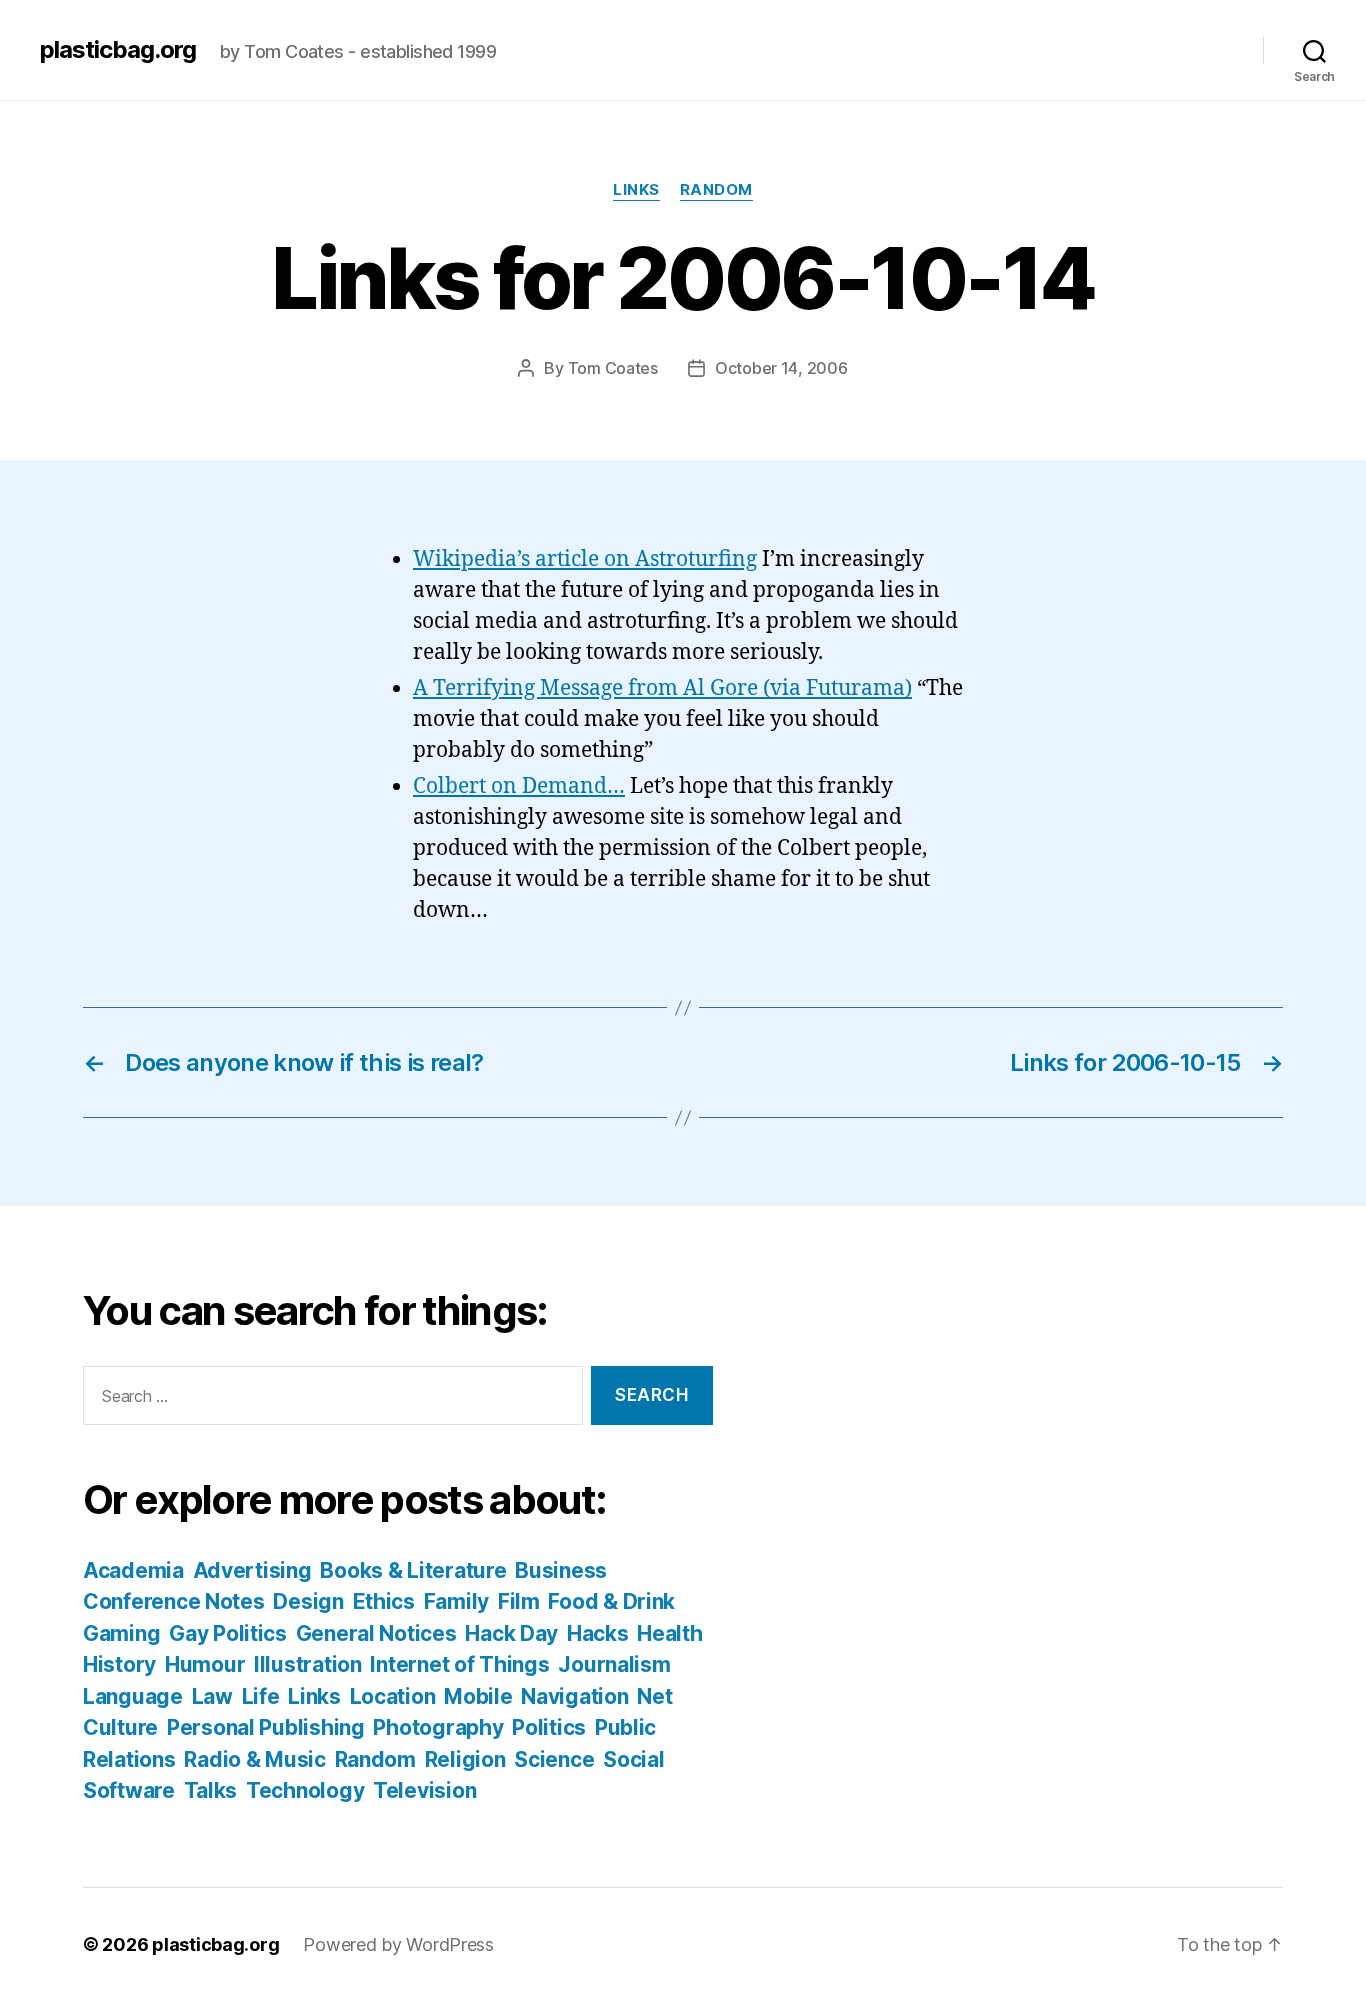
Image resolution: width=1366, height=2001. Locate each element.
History (119, 1664)
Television (424, 1790)
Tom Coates (613, 368)
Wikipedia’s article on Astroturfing (585, 559)
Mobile (478, 1696)
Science (554, 1759)
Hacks (598, 1633)
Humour (205, 1664)
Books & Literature (413, 1570)
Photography (438, 1727)
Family (456, 1601)
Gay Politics (228, 1633)
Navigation (574, 1696)
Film (519, 1601)
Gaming (121, 1633)
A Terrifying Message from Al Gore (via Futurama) (662, 688)
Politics (549, 1727)
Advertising (252, 1570)
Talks (211, 1790)
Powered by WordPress (398, 1944)
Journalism (614, 1664)
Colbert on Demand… (519, 786)
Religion (465, 1759)
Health (669, 1633)
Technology (305, 1790)
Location (393, 1696)
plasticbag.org (118, 50)
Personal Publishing (266, 1727)
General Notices (376, 1633)
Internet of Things (459, 1664)
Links (636, 190)
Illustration (308, 1664)
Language (133, 1696)
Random (716, 190)
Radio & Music (255, 1759)
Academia (133, 1570)
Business (561, 1570)
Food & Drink (611, 1601)
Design (308, 1601)
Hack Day (511, 1633)
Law (212, 1696)
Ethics (384, 1601)
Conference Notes (174, 1601)
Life (261, 1696)
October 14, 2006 (781, 368)
